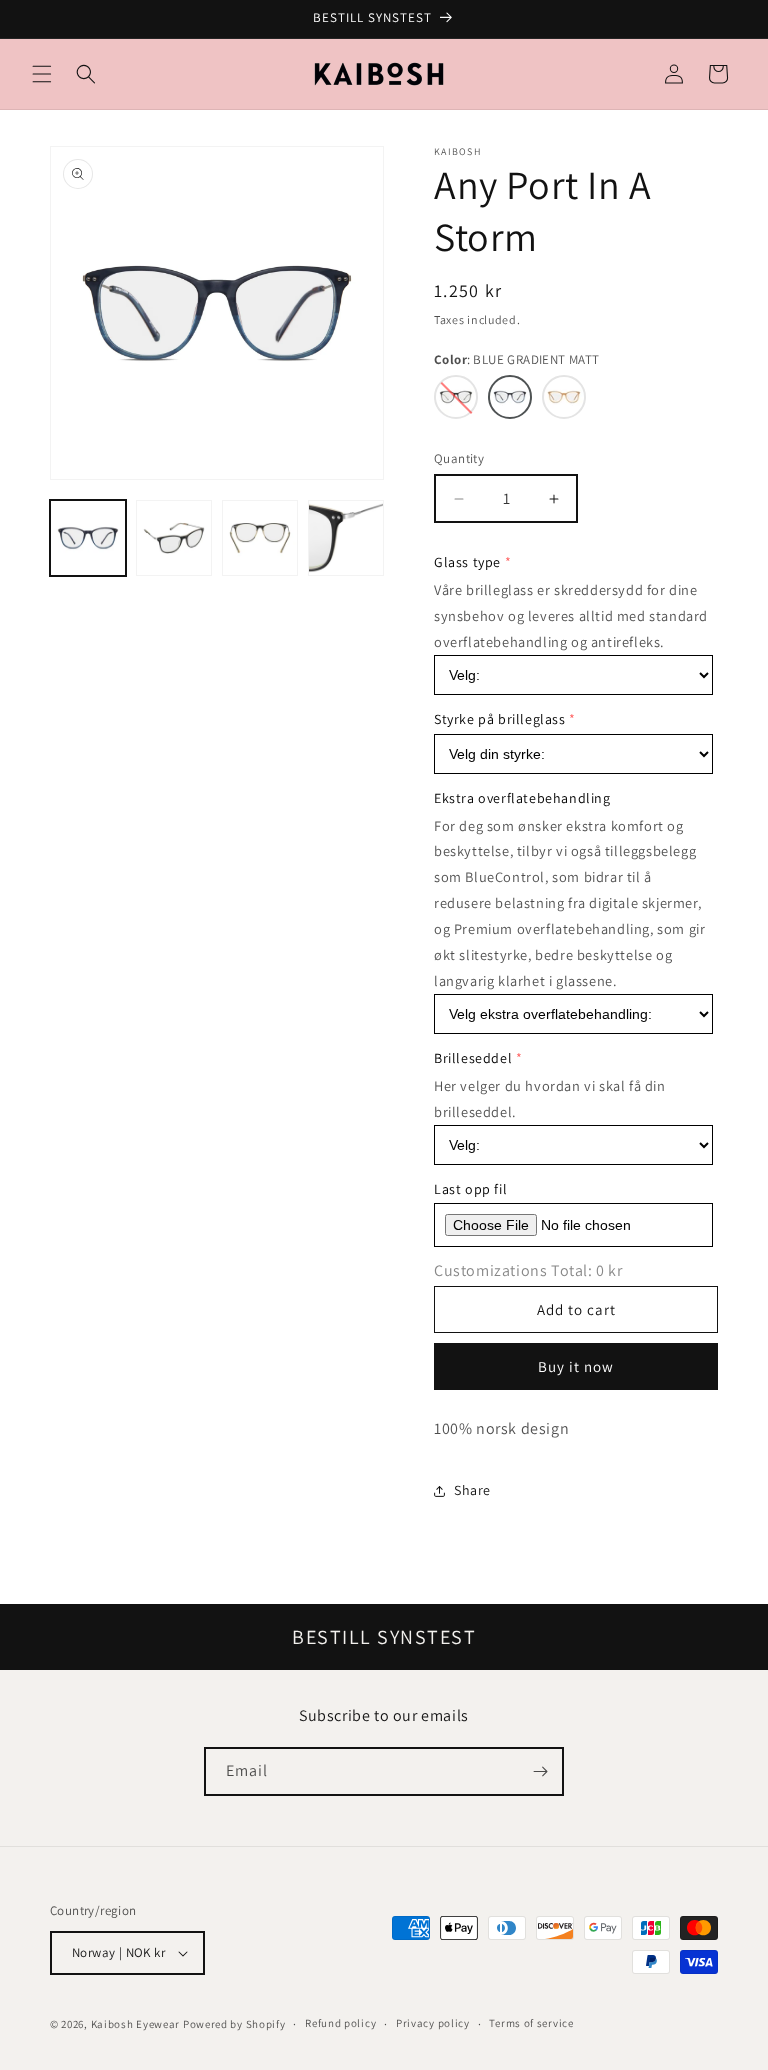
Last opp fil (470, 1189)
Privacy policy (433, 2023)
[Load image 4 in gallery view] (260, 538)
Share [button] (472, 1490)
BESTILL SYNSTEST (384, 1637)
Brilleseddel (473, 1058)
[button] (42, 74)
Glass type (467, 562)
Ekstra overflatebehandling (522, 798)
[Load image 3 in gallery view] (174, 538)
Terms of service (531, 2023)
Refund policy (340, 2023)
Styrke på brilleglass (500, 719)
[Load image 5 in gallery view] (346, 538)
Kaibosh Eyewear (136, 2024)
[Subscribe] (540, 1771)
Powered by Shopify (234, 2024)
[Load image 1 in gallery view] (88, 538)
